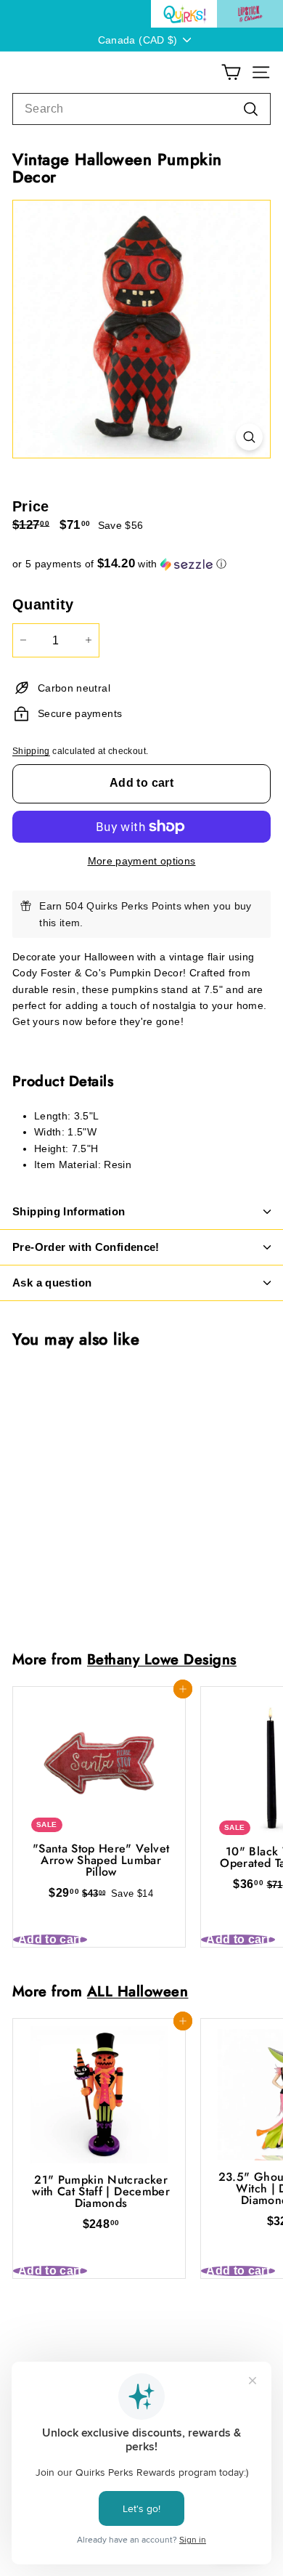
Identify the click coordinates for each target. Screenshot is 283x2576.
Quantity (43, 604)
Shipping (31, 751)
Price (31, 506)
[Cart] (231, 72)
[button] (141, 564)
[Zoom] (249, 437)
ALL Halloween (138, 1991)
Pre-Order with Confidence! (86, 1247)
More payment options (142, 861)
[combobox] (141, 109)
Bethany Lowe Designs (162, 1659)
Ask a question (52, 1283)
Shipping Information (69, 1211)
